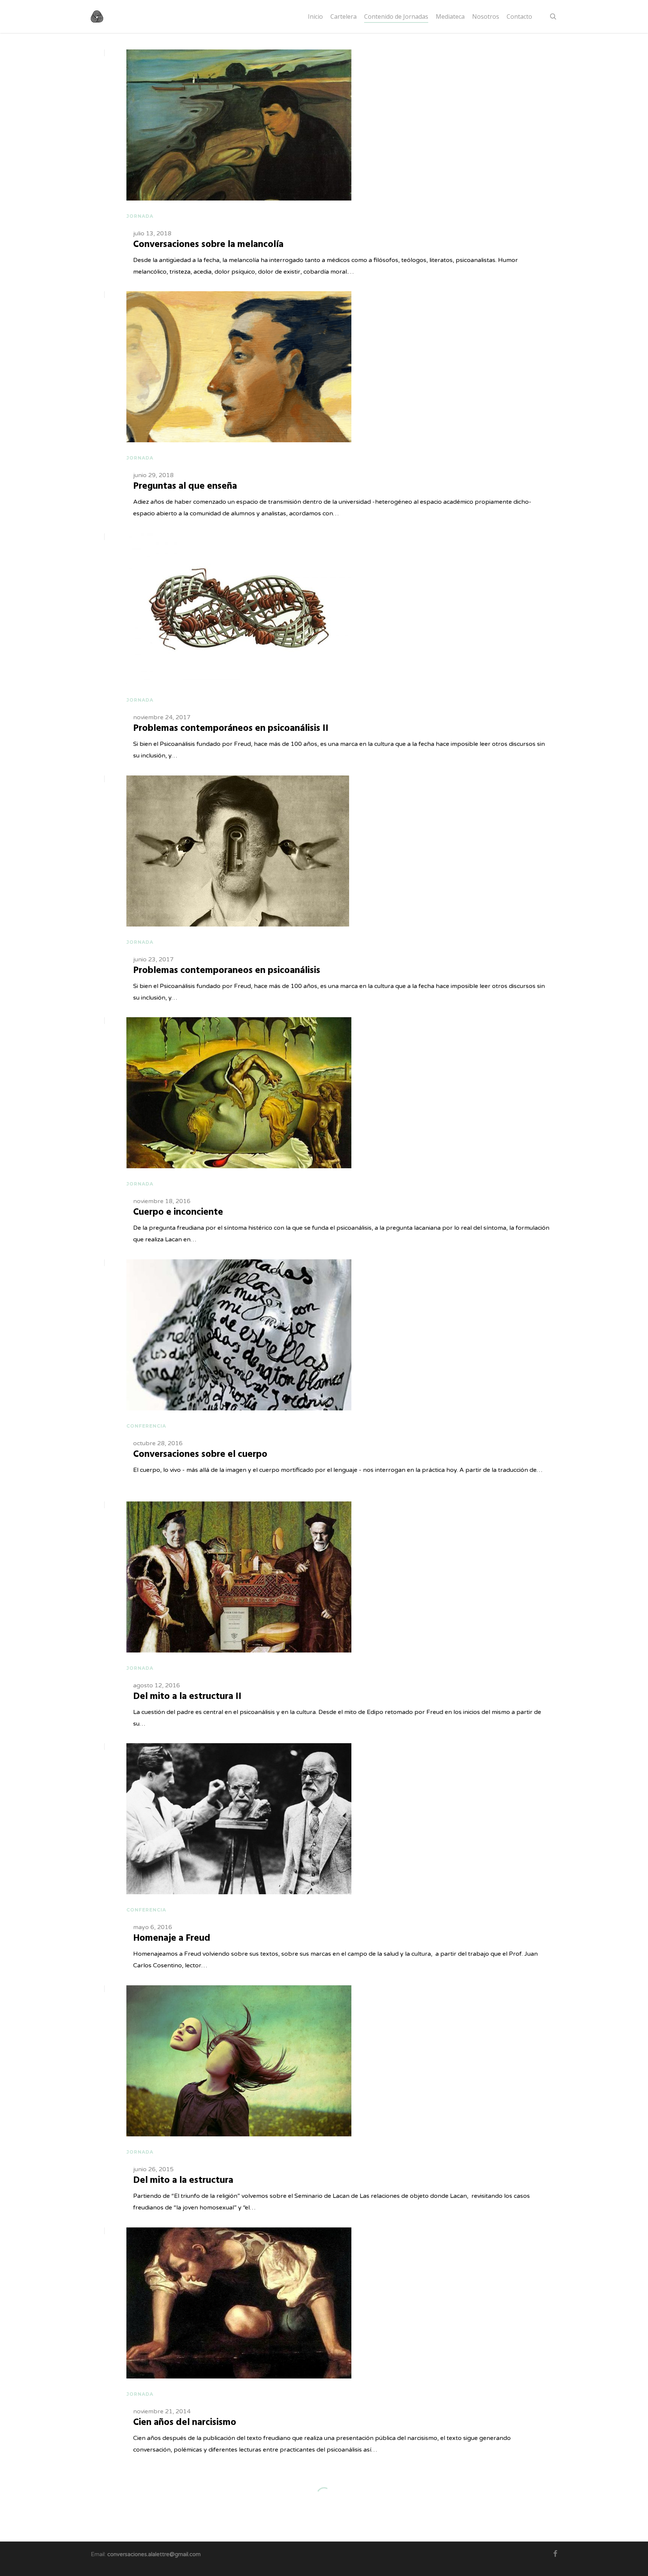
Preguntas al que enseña (185, 486)
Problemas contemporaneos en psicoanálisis (227, 971)
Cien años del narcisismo (185, 2423)
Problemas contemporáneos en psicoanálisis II (231, 729)
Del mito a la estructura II (187, 1697)
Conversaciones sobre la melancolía (208, 245)
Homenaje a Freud (172, 1938)
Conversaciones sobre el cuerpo (200, 1455)
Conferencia (146, 1426)
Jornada (140, 216)
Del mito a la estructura (183, 2181)
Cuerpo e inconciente (178, 1212)
